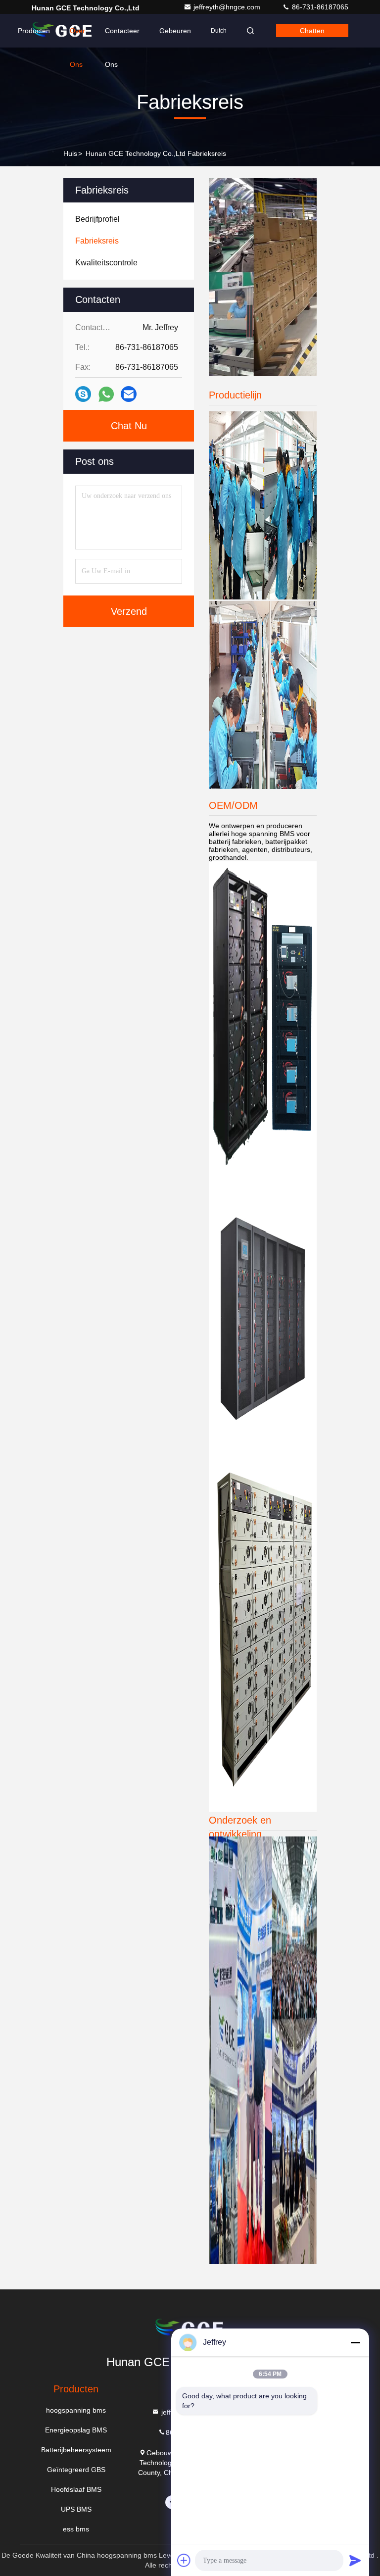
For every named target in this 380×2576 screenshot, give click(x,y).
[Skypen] (83, 394)
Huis (70, 153)
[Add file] (184, 2560)
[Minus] (355, 2342)
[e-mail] (129, 394)
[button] (253, 374)
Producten (34, 31)
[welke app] (106, 394)
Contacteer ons (122, 37)
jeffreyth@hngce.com (228, 7)
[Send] (355, 2560)
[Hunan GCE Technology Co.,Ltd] (63, 31)
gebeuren (175, 31)
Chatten (312, 31)
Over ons (77, 37)
